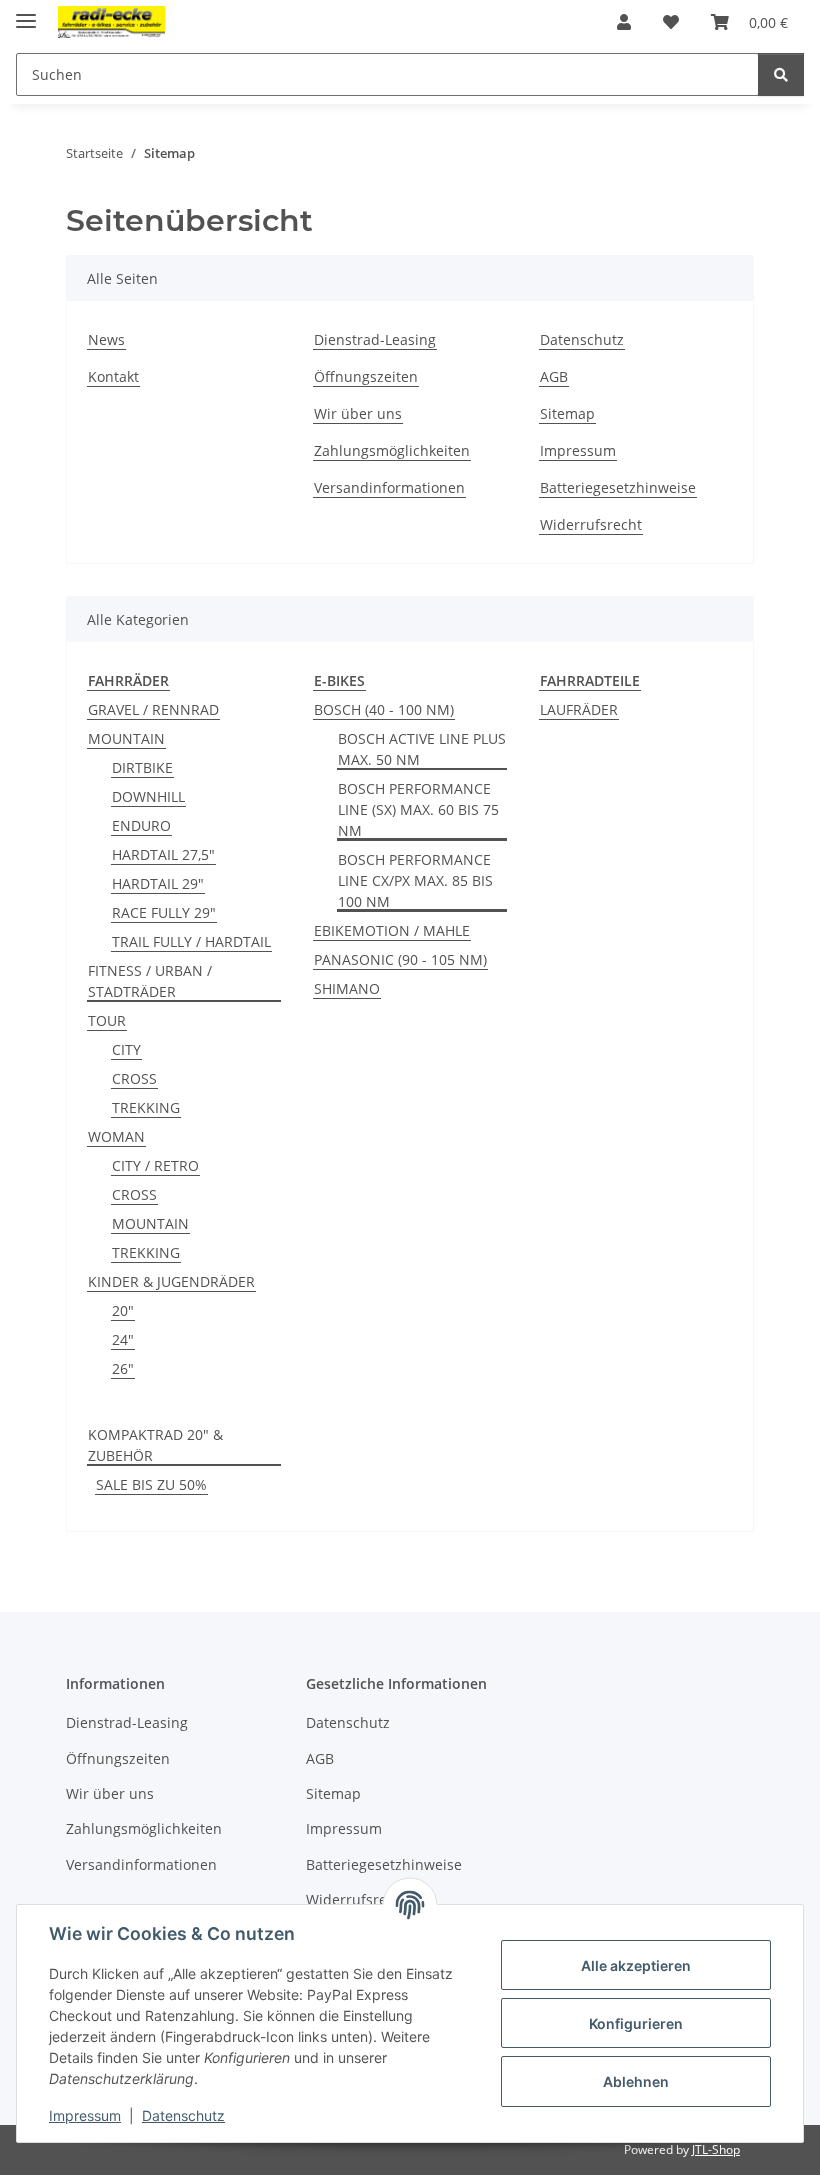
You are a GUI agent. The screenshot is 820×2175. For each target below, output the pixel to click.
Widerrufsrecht (591, 524)
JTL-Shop (716, 2149)
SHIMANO (347, 988)
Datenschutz (183, 2115)
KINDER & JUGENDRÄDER (171, 1281)
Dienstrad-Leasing (375, 339)
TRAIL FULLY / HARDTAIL (191, 941)
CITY (126, 1049)
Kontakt (113, 376)
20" (123, 1310)
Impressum (85, 2115)
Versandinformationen (389, 487)
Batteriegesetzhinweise (618, 487)
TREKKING (146, 1107)
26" (123, 1368)
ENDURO (141, 825)
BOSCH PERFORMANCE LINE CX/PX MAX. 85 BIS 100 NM (415, 880)
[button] (624, 22)
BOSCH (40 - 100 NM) (384, 709)
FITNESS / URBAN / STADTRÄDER (150, 981)
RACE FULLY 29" (164, 912)
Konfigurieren (636, 2023)
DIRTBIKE (142, 767)
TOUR (107, 1020)
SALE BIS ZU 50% (151, 1484)
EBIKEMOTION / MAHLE (392, 930)
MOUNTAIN (126, 738)
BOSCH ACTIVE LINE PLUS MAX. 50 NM (422, 749)
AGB (554, 376)
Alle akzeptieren (636, 1965)
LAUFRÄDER (579, 709)
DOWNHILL (148, 796)
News (106, 339)
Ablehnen (636, 2081)
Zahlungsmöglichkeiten (392, 450)
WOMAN (116, 1136)
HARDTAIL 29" (158, 883)
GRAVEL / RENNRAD (153, 709)
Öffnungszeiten (366, 376)
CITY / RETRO (155, 1165)
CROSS (134, 1078)
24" (123, 1339)
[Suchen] (781, 74)
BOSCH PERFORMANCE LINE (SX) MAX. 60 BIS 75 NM (418, 809)
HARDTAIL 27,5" (163, 854)
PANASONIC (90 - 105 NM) (400, 959)
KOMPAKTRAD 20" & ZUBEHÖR (155, 1445)
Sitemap (567, 413)
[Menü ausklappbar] (26, 12)
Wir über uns (358, 413)
